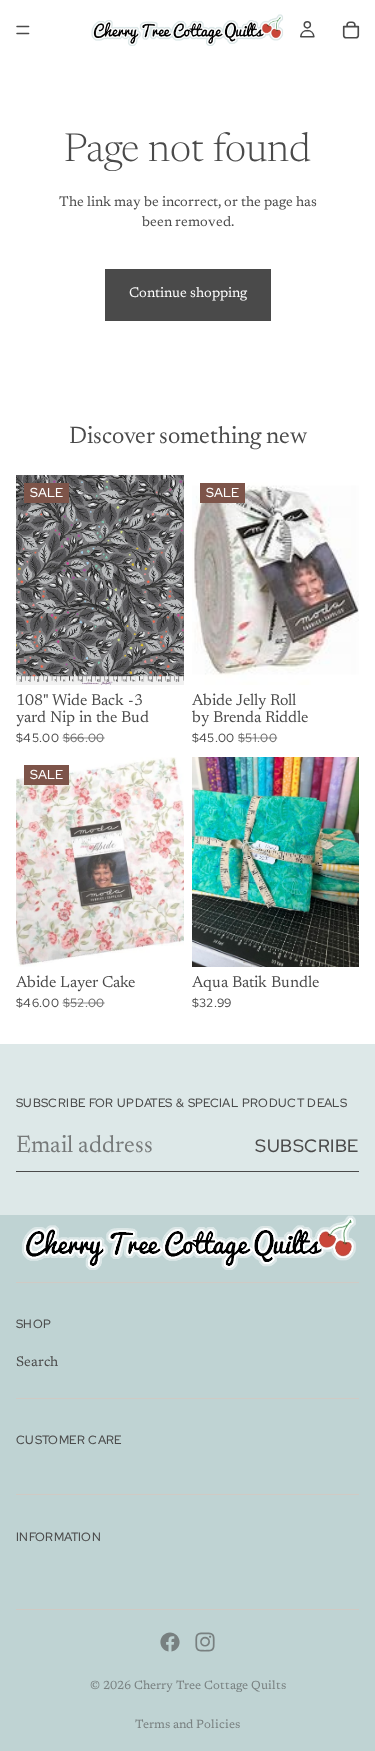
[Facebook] (170, 1642)
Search (37, 1364)
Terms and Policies (187, 1725)
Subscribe (307, 1145)
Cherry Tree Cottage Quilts (210, 1686)
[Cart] (351, 30)
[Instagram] (205, 1642)
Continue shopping (188, 294)
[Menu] (23, 30)
